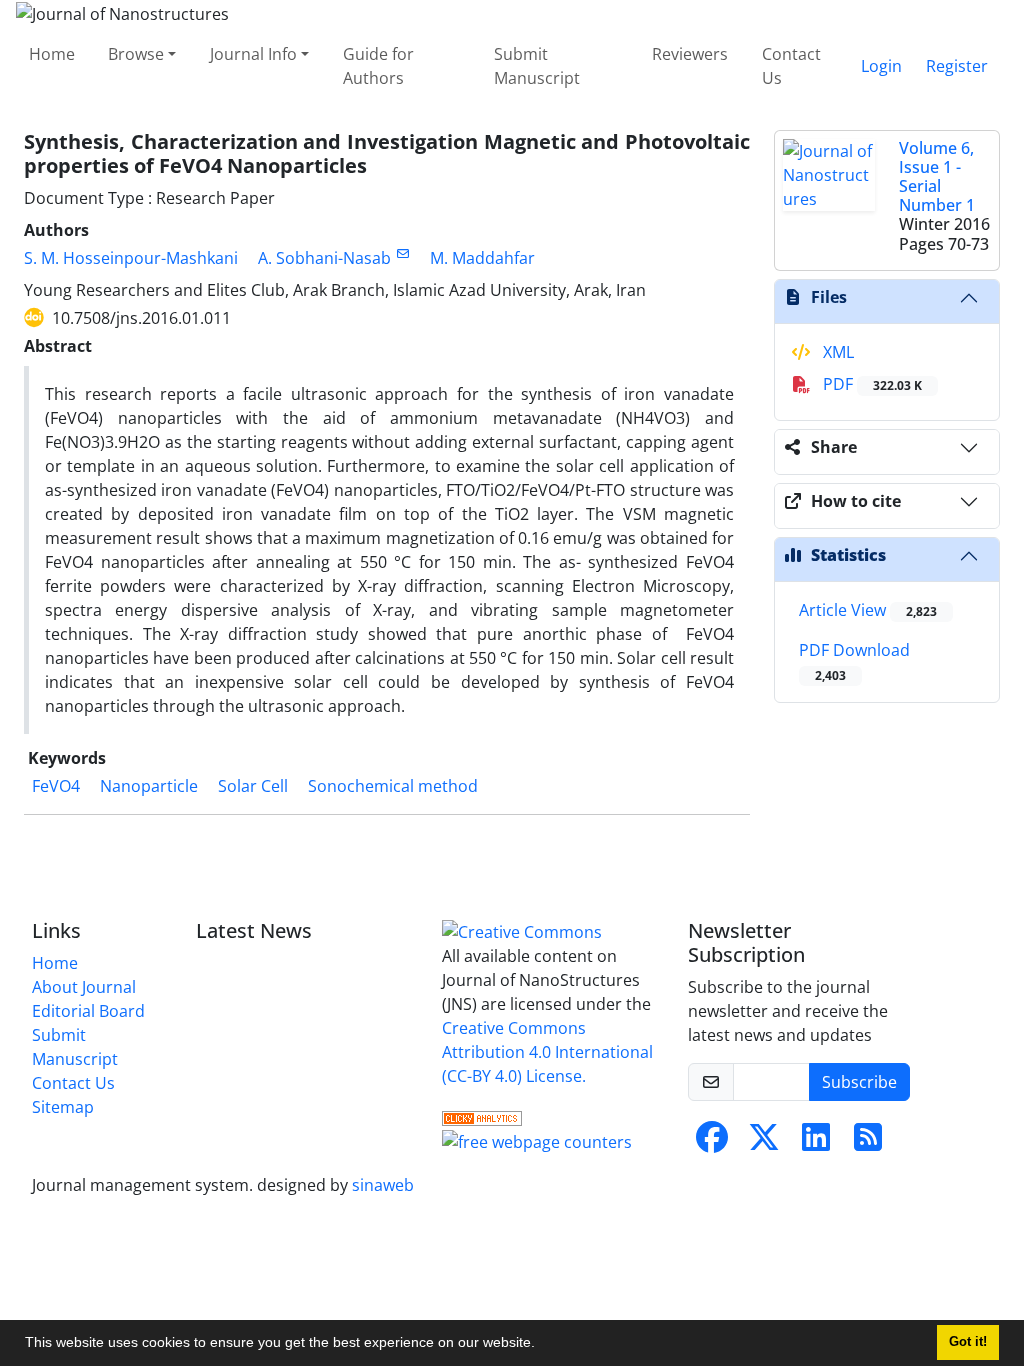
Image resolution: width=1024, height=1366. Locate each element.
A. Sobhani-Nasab (324, 258)
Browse (136, 54)
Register (957, 66)
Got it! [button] (968, 1342)
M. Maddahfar (482, 258)
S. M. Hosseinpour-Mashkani (131, 258)
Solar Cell (253, 786)
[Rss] (868, 1143)
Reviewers (690, 54)
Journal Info (253, 54)
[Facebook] (712, 1143)
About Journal (84, 987)
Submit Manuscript (537, 66)
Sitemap (63, 1107)
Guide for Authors (378, 66)
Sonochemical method (393, 786)
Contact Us (791, 66)
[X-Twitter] (764, 1143)
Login (881, 66)
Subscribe (859, 1082)
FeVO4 (56, 786)
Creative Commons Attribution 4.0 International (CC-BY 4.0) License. (547, 1052)
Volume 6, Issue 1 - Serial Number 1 (937, 177)
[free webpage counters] (537, 1140)
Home (52, 54)
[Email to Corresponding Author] (402, 253)
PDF (870, 384)
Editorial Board (88, 1011)
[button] (542, 1345)
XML (836, 352)
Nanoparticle (149, 786)
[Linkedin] (816, 1143)
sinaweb (383, 1185)
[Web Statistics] (482, 1116)
